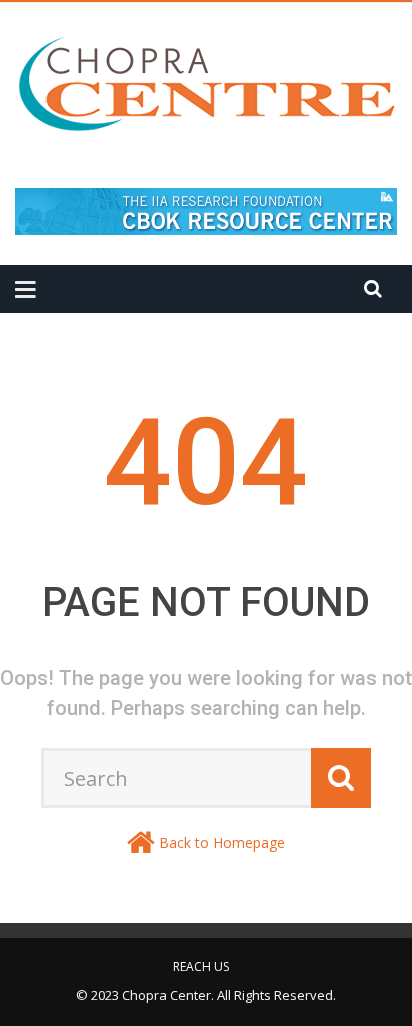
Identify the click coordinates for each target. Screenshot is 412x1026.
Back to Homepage (222, 842)
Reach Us (201, 966)
